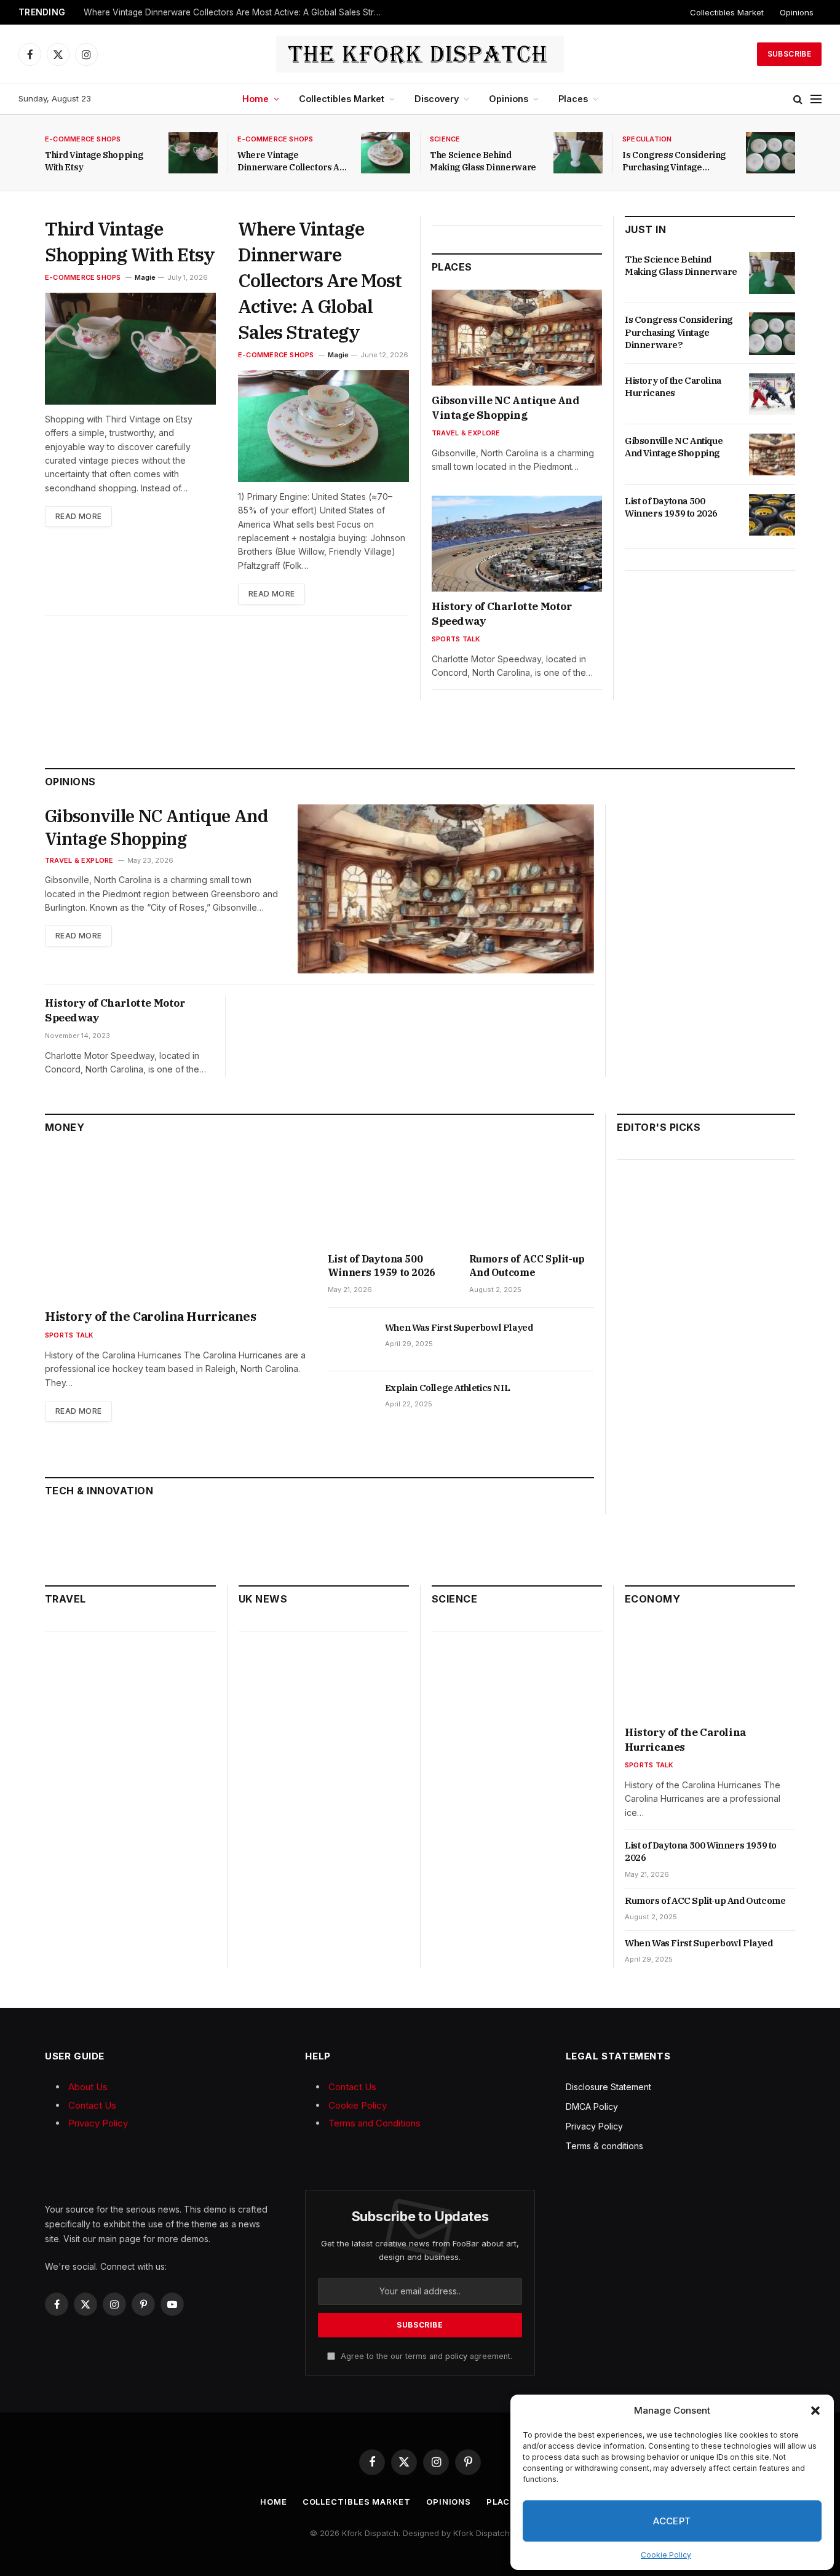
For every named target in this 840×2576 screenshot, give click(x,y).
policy (456, 2356)
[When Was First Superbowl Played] (351, 1341)
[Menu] (816, 99)
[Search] (798, 99)
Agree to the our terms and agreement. (425, 2356)
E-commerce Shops (83, 139)
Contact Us (92, 2105)
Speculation (647, 139)
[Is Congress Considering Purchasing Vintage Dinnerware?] (771, 153)
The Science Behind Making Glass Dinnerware (483, 161)
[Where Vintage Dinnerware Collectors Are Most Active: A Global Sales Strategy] (386, 153)
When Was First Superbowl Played (459, 1327)
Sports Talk (456, 639)
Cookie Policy (666, 2555)
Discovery (437, 99)
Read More (78, 516)
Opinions (797, 12)
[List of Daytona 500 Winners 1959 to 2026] (772, 515)
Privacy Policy (98, 2123)
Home (256, 99)
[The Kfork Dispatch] (420, 54)
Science (445, 139)
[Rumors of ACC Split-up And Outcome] (532, 1197)
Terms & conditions (604, 2146)
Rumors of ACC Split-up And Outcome (527, 1266)
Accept (672, 2521)
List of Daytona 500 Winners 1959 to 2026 (671, 507)
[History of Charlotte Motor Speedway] (517, 544)
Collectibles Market (727, 12)
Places (573, 99)
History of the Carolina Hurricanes (673, 386)
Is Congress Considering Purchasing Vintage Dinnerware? (674, 161)
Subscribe (789, 54)
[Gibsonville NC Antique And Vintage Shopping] (517, 338)
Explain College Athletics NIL (447, 1388)
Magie (145, 277)
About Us (88, 2087)
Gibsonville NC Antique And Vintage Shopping (506, 408)
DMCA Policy (592, 2106)
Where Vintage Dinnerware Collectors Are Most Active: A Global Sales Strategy (237, 12)
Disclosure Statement (608, 2087)
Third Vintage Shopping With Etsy (94, 161)
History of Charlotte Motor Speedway (502, 614)
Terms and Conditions (374, 2123)
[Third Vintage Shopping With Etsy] (193, 153)
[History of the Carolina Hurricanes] (772, 394)
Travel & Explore (466, 433)
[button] (815, 2411)
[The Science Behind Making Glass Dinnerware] (578, 153)
